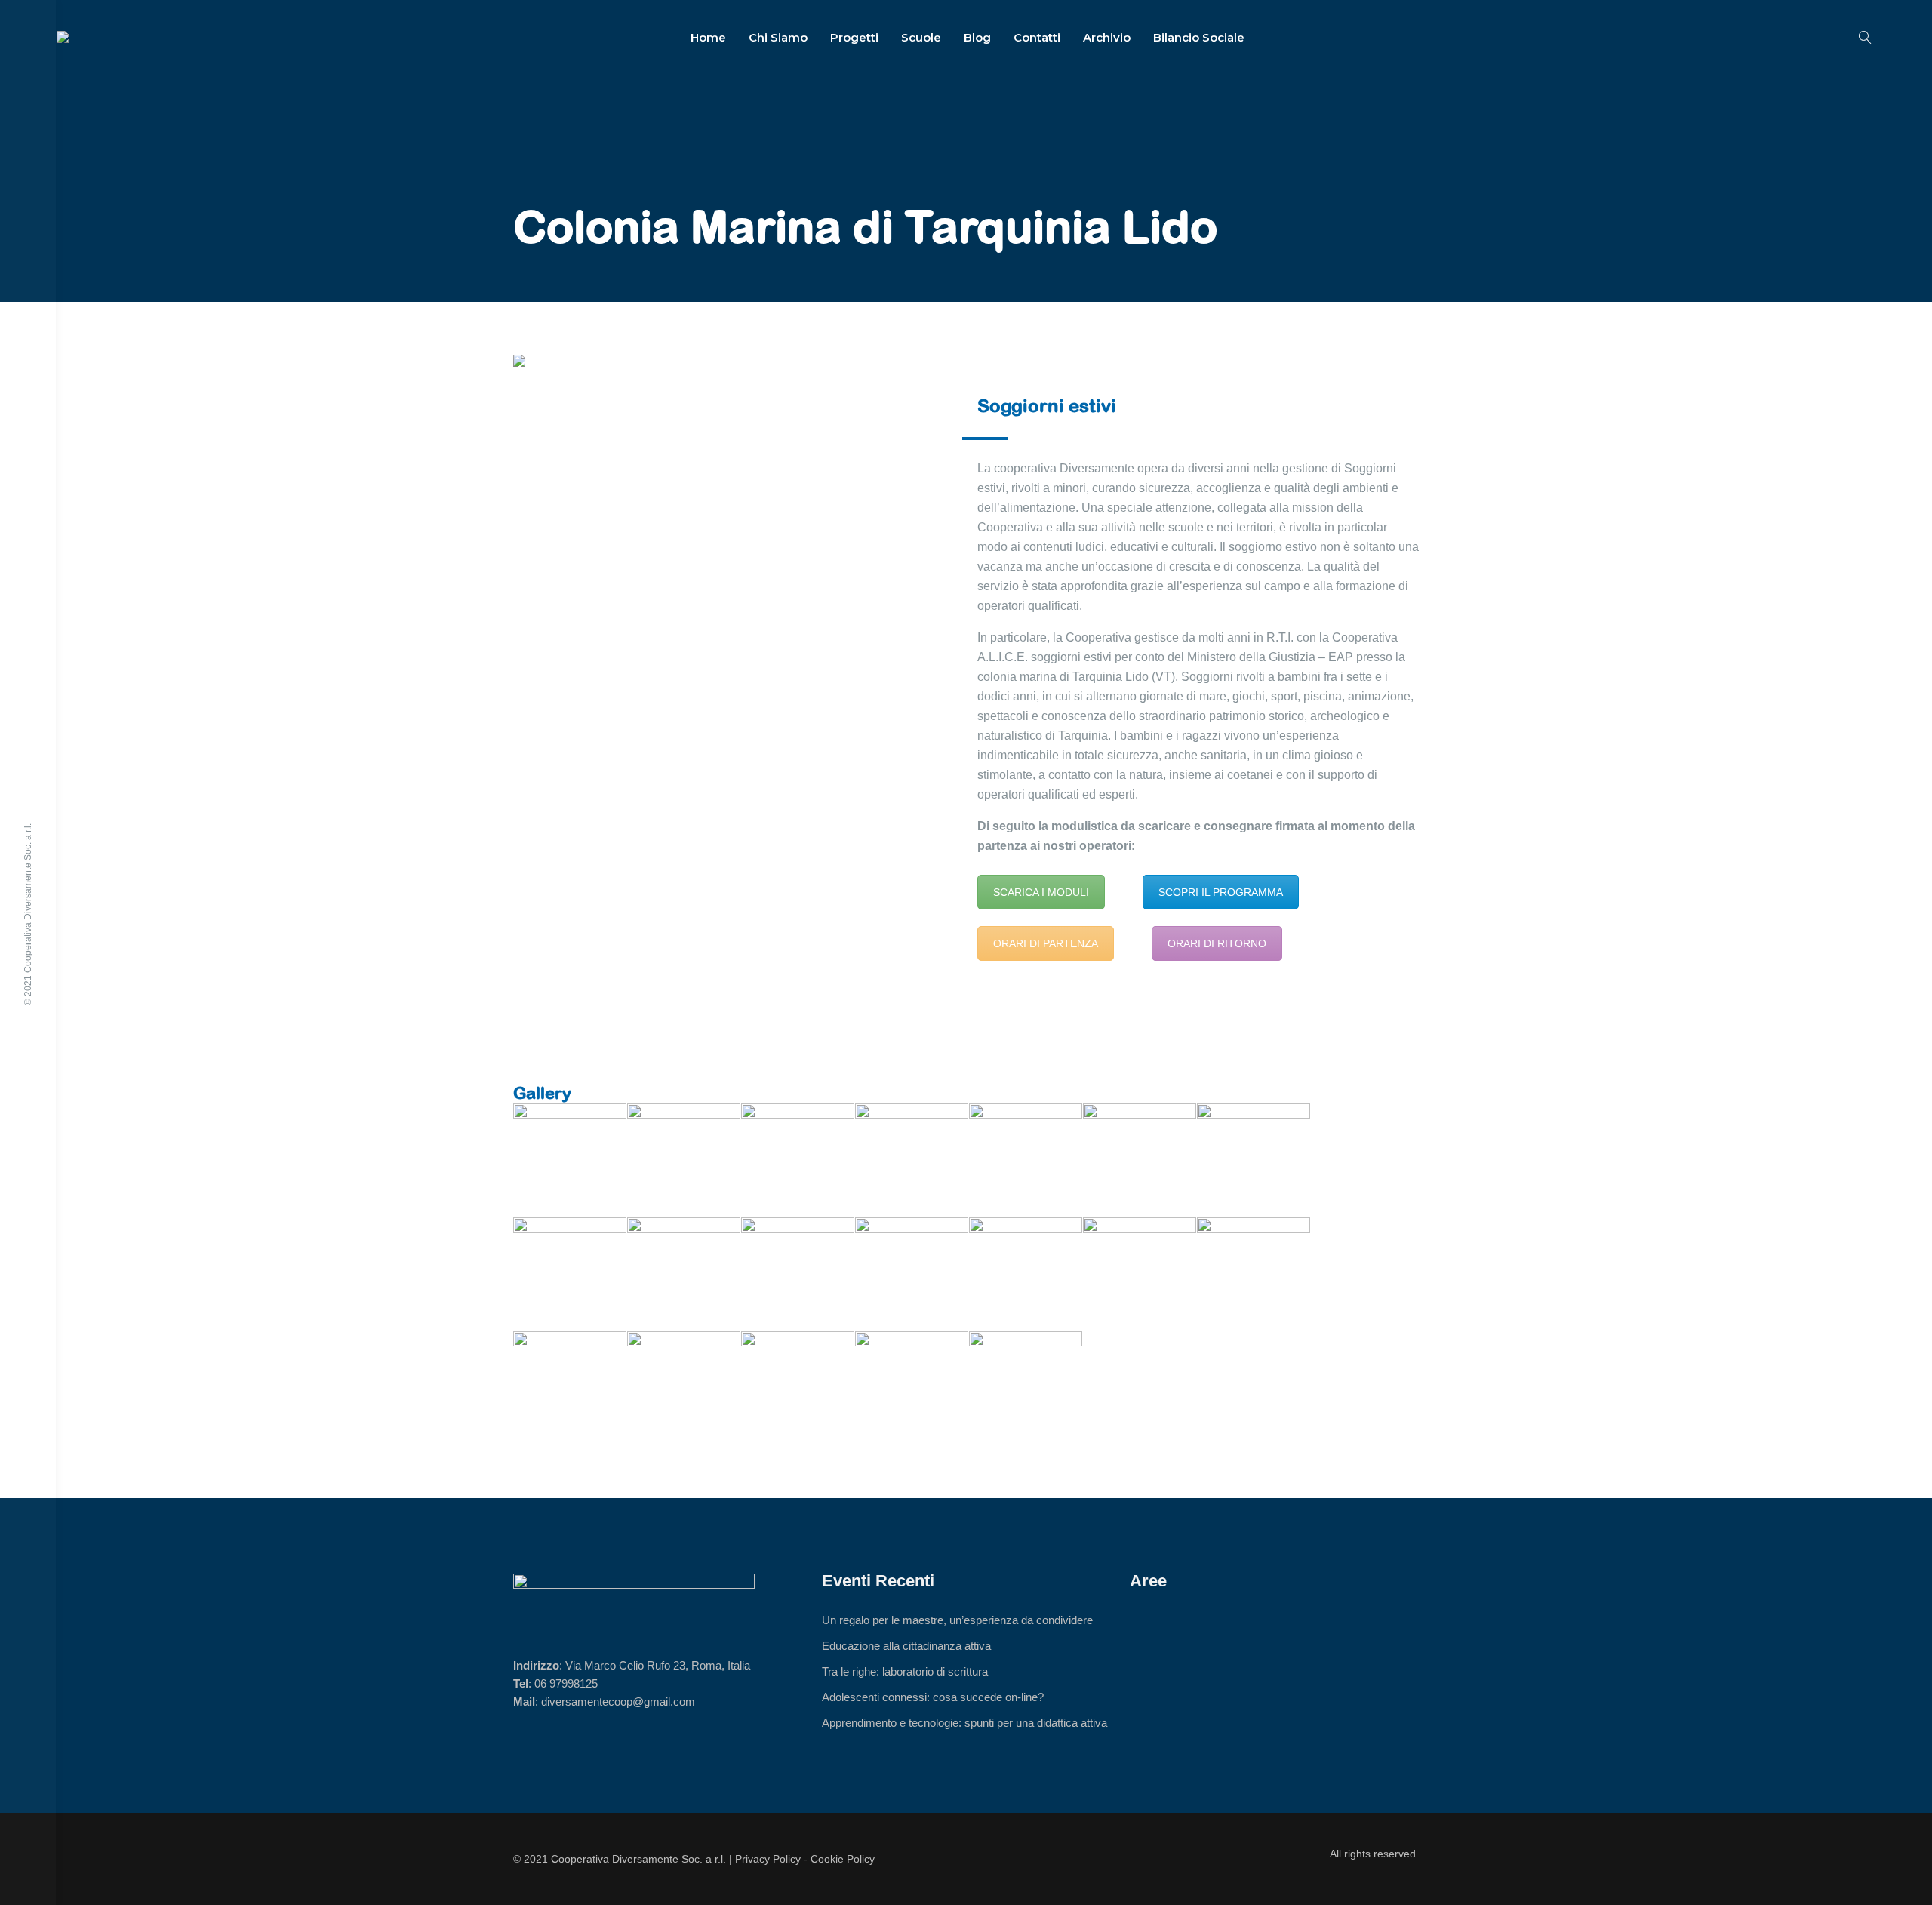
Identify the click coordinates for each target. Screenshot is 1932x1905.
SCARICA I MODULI (1041, 892)
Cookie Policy (843, 1859)
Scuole (921, 37)
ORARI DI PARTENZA (1046, 943)
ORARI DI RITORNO (1217, 943)
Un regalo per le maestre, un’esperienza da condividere (957, 1620)
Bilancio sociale (1199, 37)
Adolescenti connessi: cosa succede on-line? (933, 1697)
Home (708, 37)
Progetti (854, 37)
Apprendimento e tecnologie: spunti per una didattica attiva (964, 1723)
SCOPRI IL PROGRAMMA (1221, 892)
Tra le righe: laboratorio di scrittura (905, 1671)
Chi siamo (778, 37)
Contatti (1037, 37)
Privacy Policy (768, 1859)
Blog (977, 37)
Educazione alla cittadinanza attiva (906, 1646)
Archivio (1107, 37)
